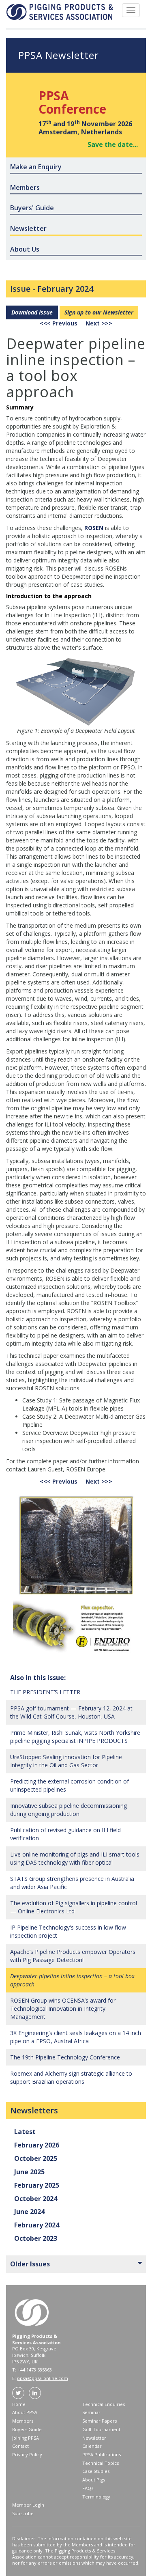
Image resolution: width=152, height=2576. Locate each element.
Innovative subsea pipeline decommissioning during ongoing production (69, 1810)
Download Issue (32, 312)
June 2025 (29, 2172)
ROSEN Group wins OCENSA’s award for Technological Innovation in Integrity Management (63, 2008)
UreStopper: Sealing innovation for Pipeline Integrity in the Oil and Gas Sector (66, 1761)
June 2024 (29, 2212)
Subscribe (23, 2513)
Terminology (96, 2497)
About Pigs (94, 2480)
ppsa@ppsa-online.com (43, 2378)
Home (19, 2404)
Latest (25, 2132)
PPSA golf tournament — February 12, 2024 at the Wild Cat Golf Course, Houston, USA (71, 1712)
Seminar (91, 2412)
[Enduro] (76, 1575)
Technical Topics (101, 2463)
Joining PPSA (26, 2438)
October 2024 (36, 2199)
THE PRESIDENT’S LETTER (45, 1692)
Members (23, 2421)
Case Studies (96, 2471)
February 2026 (37, 2145)
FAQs (88, 2488)
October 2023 (36, 2238)
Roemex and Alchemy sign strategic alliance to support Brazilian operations (71, 2077)
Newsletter (94, 2438)
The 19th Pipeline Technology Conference (65, 2057)
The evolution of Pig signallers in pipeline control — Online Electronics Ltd (74, 1907)
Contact (20, 2446)
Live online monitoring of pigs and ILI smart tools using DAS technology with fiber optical (75, 1858)
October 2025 (36, 2158)
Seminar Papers (100, 2421)
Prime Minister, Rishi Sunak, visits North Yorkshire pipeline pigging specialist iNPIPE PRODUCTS (75, 1737)
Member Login (28, 2505)
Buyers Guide (27, 2429)
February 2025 (37, 2185)
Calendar (92, 2446)
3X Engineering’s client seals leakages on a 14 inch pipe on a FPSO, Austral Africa (76, 2037)
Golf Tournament (101, 2429)
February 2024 (65, 289)
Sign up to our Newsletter (99, 312)
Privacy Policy (27, 2454)
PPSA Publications (102, 2454)
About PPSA (25, 2412)
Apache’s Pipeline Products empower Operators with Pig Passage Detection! (73, 1956)
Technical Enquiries (104, 2404)
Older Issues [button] (30, 2264)
